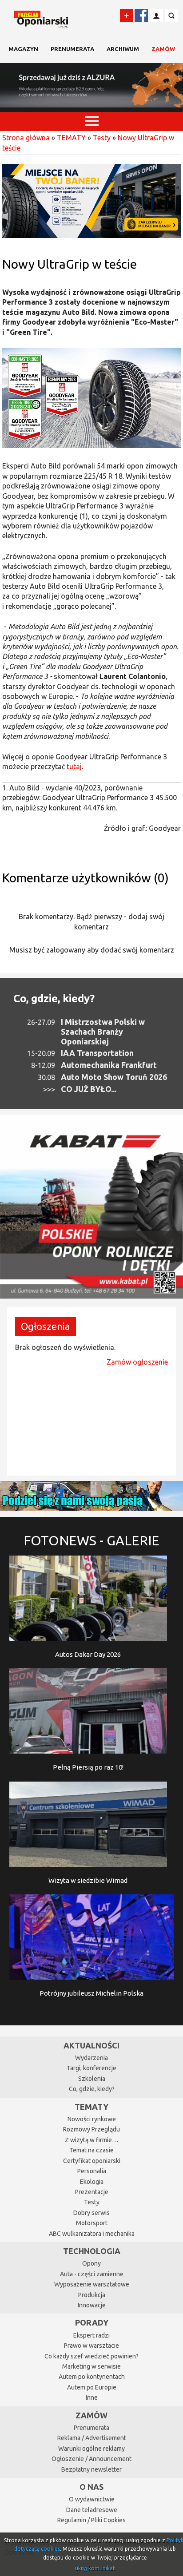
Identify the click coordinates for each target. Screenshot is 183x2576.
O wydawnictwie (92, 2499)
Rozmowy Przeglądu (91, 2129)
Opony (91, 2263)
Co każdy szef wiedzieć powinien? (91, 2356)
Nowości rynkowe (92, 2119)
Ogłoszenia (46, 1326)
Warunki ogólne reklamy (91, 2449)
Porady (92, 2322)
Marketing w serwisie (91, 2366)
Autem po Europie (92, 2387)
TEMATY (71, 138)
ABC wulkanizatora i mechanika (92, 2234)
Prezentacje (92, 2192)
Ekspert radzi (91, 2335)
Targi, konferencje (91, 2068)
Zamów (163, 49)
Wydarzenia (91, 2058)
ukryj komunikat (95, 2568)
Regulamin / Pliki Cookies (91, 2520)
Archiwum (123, 49)
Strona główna (26, 138)
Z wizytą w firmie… (91, 2140)
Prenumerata (72, 49)
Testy (102, 138)
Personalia (92, 2171)
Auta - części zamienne (92, 2274)
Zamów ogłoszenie (137, 1362)
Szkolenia (92, 2079)
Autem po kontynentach (92, 2377)
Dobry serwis (91, 2213)
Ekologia (92, 2182)
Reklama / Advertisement (92, 2438)
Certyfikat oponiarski (92, 2161)
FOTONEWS (91, 1540)
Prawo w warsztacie (91, 2346)
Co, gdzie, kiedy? (54, 998)
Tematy (91, 2107)
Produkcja (92, 2295)
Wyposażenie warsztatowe (92, 2284)
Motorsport (92, 2223)
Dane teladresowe (92, 2510)
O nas (91, 2487)
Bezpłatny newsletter (91, 2469)
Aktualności (91, 2045)
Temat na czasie (91, 2150)
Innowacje (92, 2305)
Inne (92, 2397)
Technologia (92, 2251)
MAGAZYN (23, 49)
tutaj (74, 766)
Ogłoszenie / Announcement (91, 2459)
